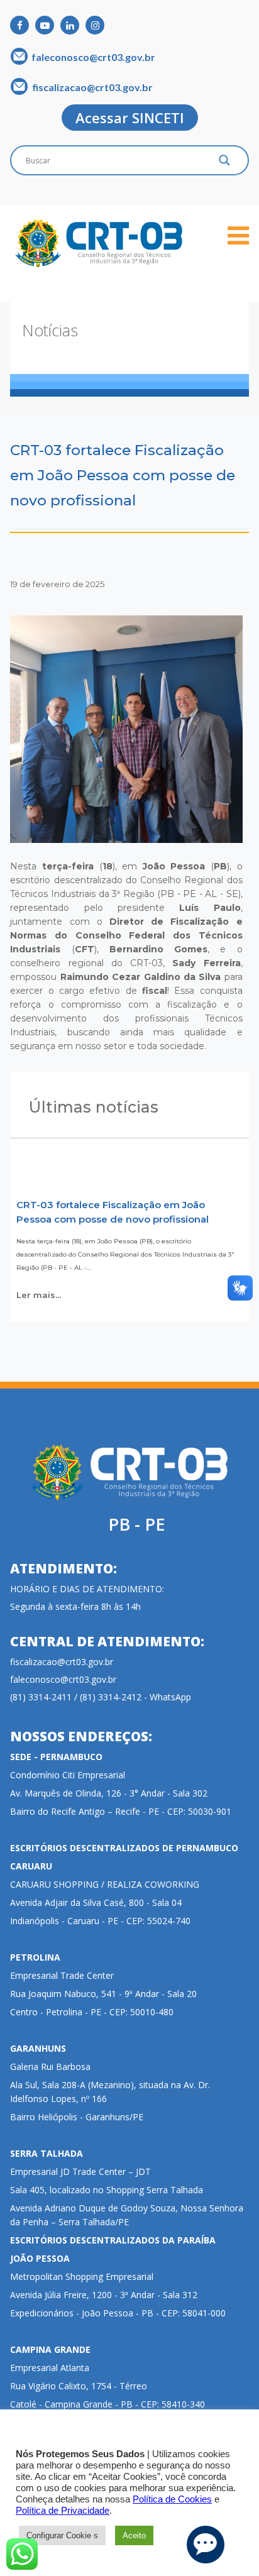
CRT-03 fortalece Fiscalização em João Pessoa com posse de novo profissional (113, 1212)
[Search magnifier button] (224, 163)
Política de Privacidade (63, 2511)
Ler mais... (39, 1295)
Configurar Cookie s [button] (62, 2535)
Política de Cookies (172, 2499)
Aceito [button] (134, 2535)
